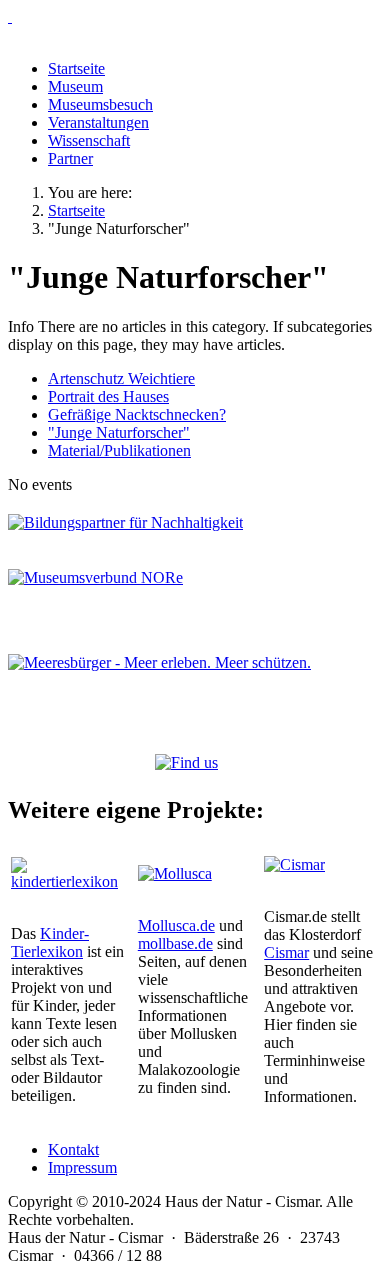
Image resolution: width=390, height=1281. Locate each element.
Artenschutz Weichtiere (121, 378)
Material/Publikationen (119, 450)
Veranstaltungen (98, 122)
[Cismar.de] (294, 864)
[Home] (195, 17)
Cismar (286, 952)
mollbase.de (175, 943)
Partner (70, 158)
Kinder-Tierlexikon (50, 942)
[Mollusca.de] (175, 873)
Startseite (76, 68)
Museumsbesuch (100, 104)
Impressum (82, 1167)
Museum (75, 86)
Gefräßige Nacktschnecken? (137, 414)
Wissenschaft (89, 140)
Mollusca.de (176, 925)
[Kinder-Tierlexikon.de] (68, 881)
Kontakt (73, 1149)
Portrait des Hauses (108, 396)
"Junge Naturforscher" (119, 432)
